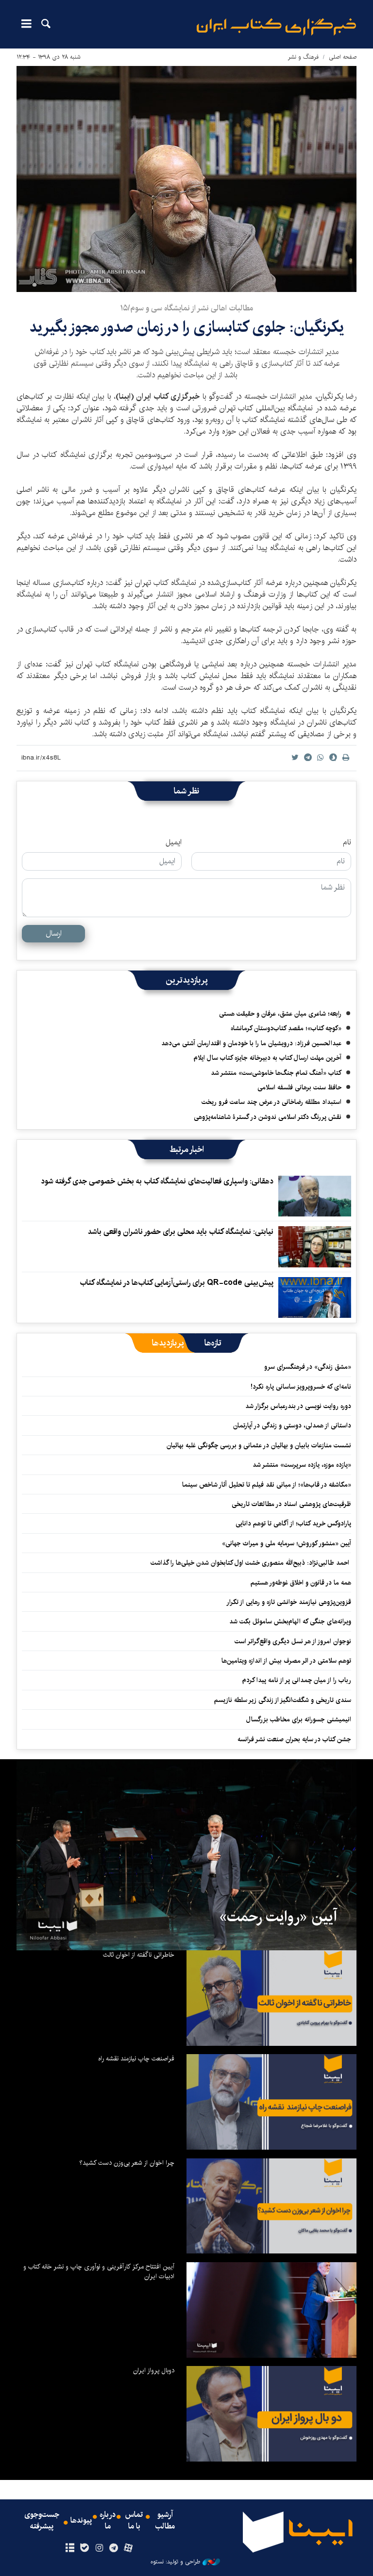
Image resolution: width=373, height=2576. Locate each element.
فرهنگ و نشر (303, 57)
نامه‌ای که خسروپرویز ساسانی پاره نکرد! (301, 1387)
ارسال (54, 933)
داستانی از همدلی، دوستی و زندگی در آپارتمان (292, 1426)
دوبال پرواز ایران (154, 2370)
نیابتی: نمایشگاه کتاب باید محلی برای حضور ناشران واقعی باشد (181, 1232)
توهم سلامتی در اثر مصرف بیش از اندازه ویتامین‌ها (286, 1661)
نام (347, 842)
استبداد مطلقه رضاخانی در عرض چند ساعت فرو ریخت (271, 1102)
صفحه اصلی (343, 57)
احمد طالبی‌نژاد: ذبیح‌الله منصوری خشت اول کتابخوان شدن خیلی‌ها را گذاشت (251, 1563)
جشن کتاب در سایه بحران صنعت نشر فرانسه (294, 1739)
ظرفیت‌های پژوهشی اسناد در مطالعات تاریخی (291, 1504)
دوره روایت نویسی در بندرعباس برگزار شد (298, 1406)
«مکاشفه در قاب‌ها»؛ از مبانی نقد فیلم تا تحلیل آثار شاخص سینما (267, 1485)
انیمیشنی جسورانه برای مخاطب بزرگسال (299, 1719)
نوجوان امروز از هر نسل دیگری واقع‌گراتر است (293, 1641)
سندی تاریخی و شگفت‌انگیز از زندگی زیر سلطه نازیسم (283, 1700)
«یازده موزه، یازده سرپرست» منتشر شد (302, 1465)
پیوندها (81, 2521)
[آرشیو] (70, 2548)
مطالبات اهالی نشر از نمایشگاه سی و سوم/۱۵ (186, 308)
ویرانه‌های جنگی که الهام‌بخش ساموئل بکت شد (290, 1621)
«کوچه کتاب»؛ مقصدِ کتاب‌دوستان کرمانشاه (286, 1028)
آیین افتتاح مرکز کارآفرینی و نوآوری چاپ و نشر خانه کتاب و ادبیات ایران (99, 2271)
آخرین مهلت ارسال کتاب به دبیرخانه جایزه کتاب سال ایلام (268, 1058)
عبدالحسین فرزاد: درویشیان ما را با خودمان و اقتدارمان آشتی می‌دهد (251, 1043)
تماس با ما (134, 2521)
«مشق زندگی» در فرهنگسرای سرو (308, 1367)
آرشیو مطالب (165, 2521)
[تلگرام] (114, 2548)
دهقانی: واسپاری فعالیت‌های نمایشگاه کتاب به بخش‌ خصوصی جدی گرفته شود (157, 1181)
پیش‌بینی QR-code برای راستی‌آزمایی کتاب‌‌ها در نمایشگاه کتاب (177, 1283)
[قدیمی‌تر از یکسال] (315, 1196)
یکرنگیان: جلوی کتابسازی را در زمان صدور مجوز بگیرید (186, 327)
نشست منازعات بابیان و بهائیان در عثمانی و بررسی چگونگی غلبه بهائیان (259, 1445)
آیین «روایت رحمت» (278, 1917)
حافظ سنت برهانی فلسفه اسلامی (299, 1087)
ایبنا (276, 27)
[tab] (213, 1343)
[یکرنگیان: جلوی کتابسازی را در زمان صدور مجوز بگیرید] (186, 179)
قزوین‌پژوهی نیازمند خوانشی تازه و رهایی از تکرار (289, 1602)
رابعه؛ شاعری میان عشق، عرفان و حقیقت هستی (280, 1014)
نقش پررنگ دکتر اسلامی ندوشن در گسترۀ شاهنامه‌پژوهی (268, 1117)
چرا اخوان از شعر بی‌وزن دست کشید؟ (127, 2163)
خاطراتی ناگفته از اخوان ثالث (139, 1955)
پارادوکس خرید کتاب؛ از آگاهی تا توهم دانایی (293, 1523)
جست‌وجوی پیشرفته (42, 2521)
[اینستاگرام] (99, 2548)
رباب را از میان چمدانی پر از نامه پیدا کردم (297, 1680)
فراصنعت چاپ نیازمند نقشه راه (136, 2058)
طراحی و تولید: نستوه (175, 2562)
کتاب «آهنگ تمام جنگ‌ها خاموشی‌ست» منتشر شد (276, 1073)
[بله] (84, 2548)
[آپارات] (128, 2548)
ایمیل (174, 842)
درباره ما (108, 2521)
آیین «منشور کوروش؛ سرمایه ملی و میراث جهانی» (287, 1543)
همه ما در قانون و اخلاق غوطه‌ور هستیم (301, 1583)
